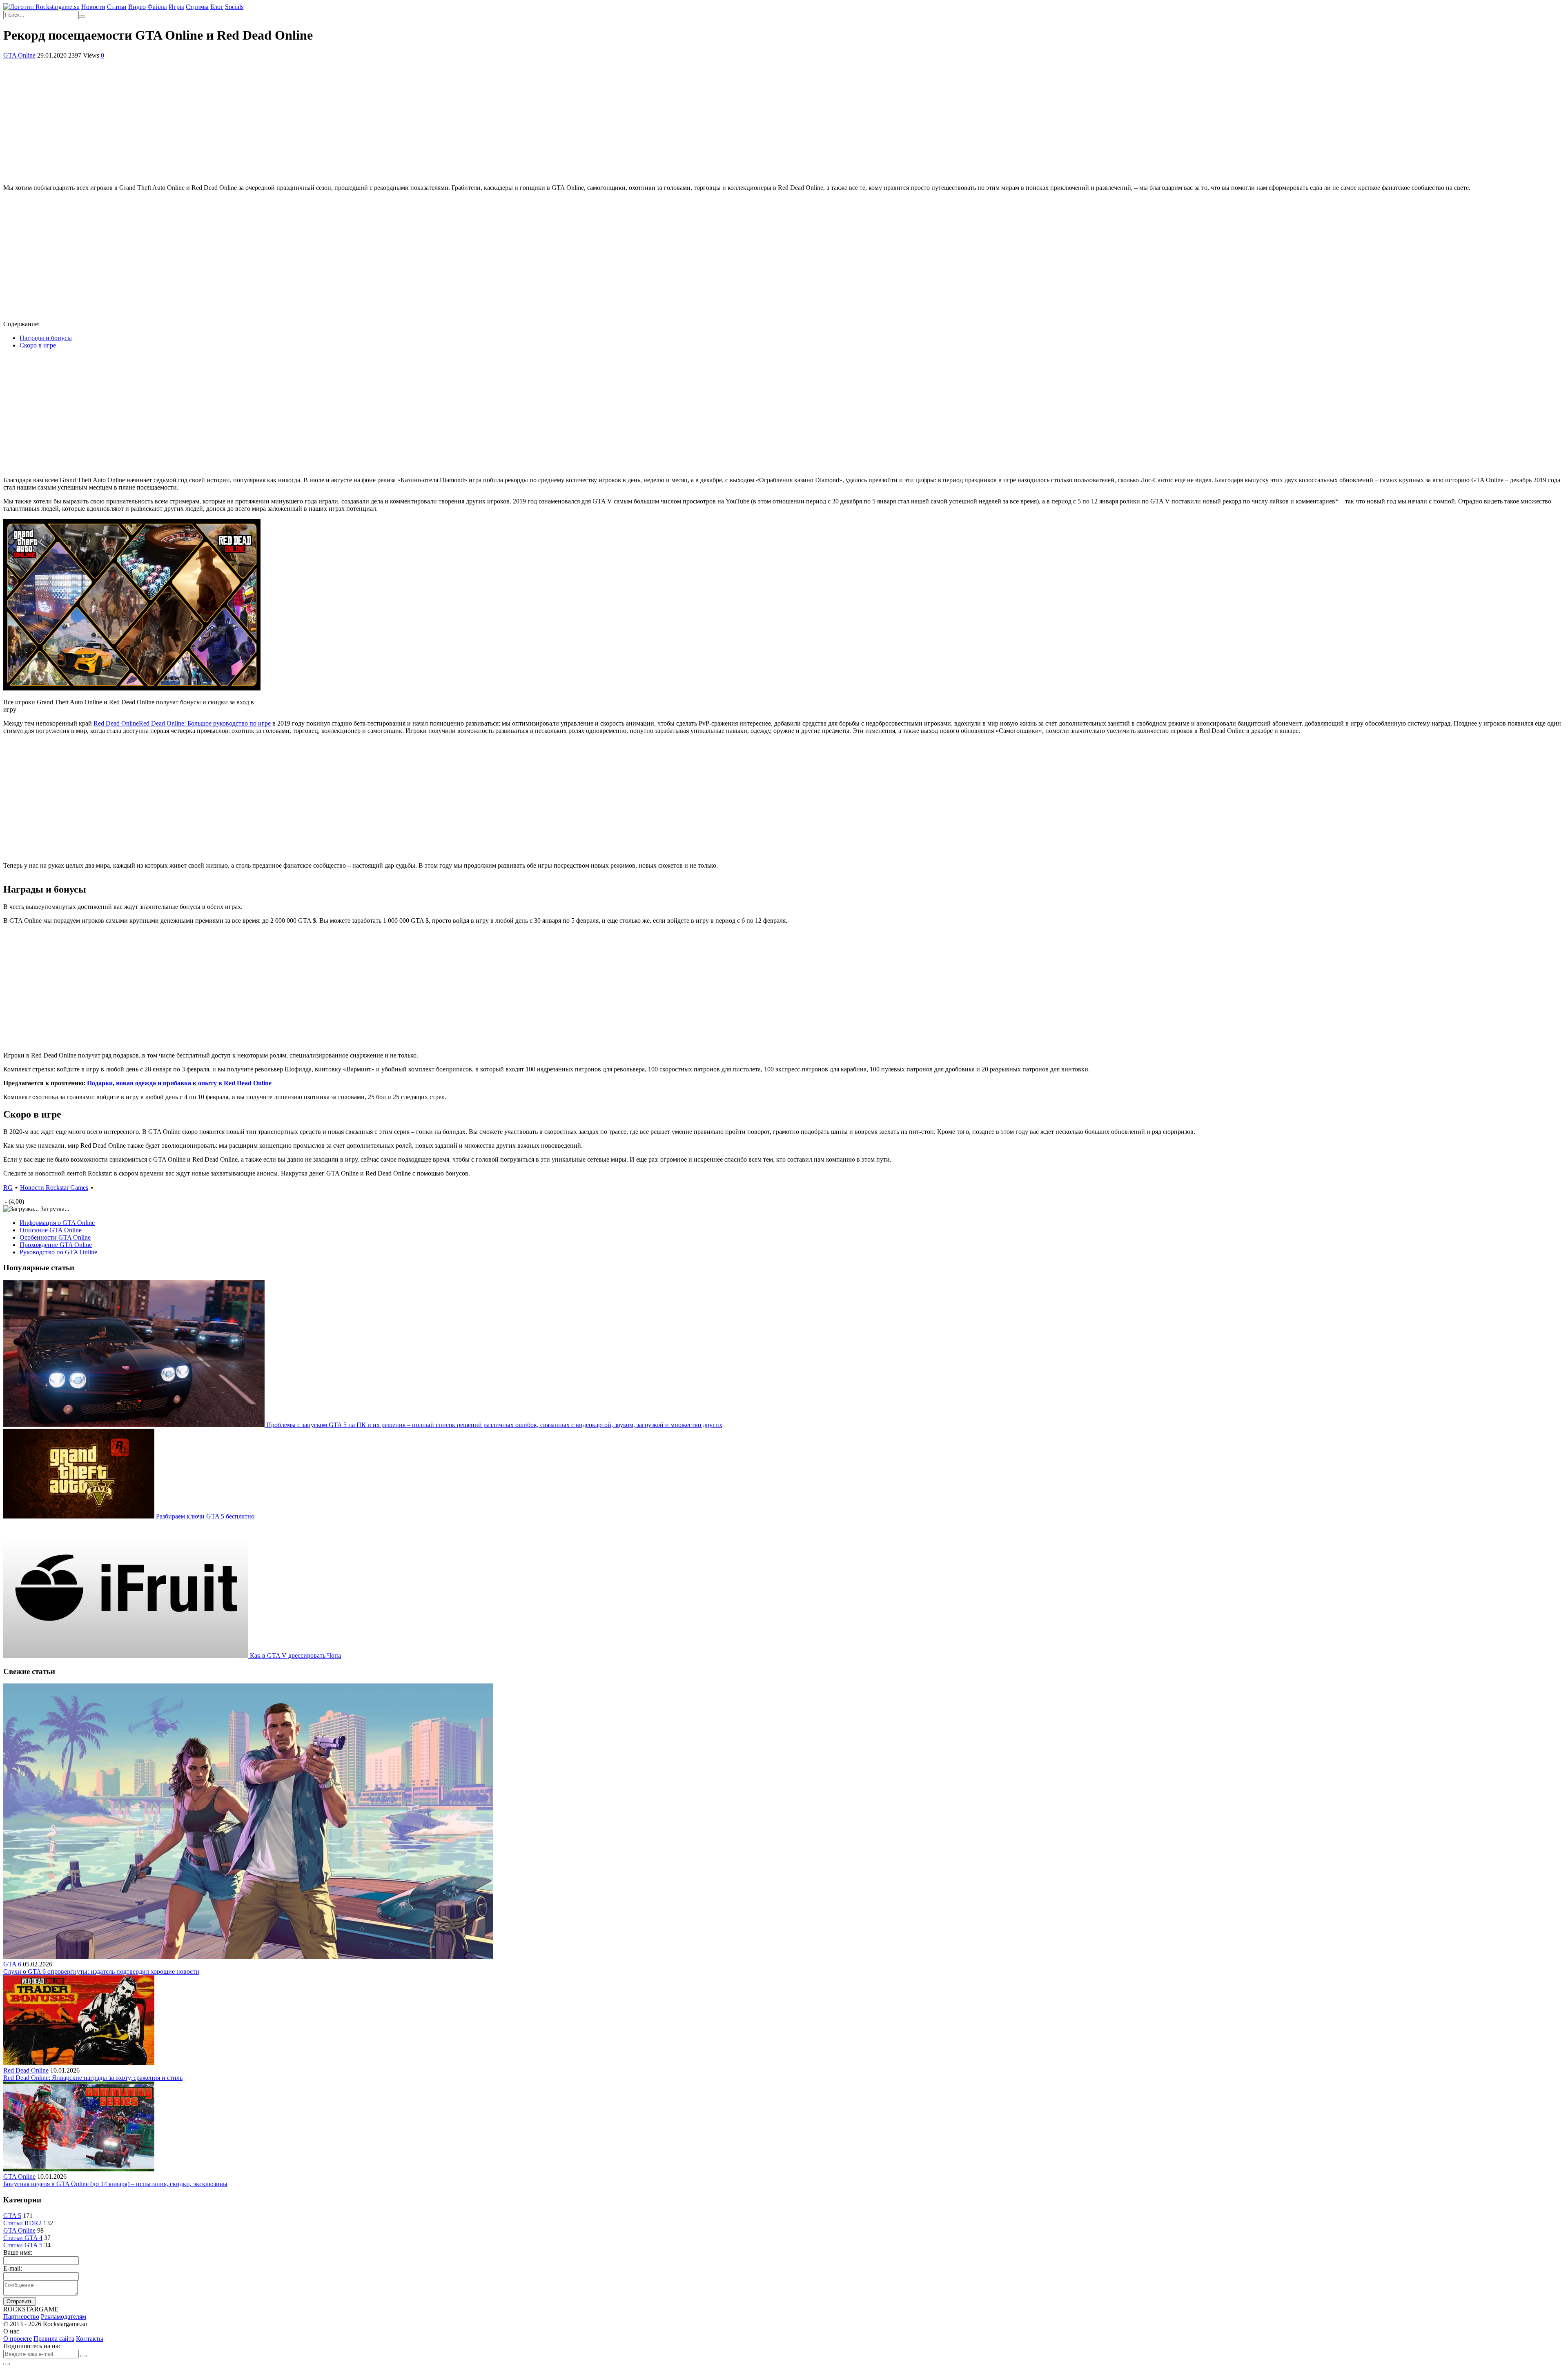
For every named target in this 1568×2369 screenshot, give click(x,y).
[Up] (7, 2364)
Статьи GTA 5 (23, 2245)
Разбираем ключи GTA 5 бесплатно (205, 1516)
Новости (93, 7)
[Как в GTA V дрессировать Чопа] (127, 1655)
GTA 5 (12, 2216)
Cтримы (197, 7)
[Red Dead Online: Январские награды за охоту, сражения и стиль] (79, 2063)
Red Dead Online (182, 723)
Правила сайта (54, 2339)
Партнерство (21, 2317)
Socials (234, 7)
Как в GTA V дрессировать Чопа (295, 1655)
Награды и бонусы (46, 338)
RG (8, 1188)
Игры (176, 7)
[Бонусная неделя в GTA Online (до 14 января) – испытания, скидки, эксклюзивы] (79, 2169)
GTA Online (19, 55)
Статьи (117, 7)
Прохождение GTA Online (56, 1245)
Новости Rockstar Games (54, 1188)
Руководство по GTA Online (58, 1252)
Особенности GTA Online (55, 1237)
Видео (137, 7)
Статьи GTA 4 (23, 2238)
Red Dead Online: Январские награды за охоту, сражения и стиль (93, 2078)
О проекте (18, 2339)
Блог (217, 7)
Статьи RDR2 (22, 2223)
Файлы (157, 7)
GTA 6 (12, 1964)
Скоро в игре (38, 345)
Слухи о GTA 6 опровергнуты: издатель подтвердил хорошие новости (101, 1972)
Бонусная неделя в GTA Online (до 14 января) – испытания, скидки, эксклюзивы (115, 2184)
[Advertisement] (784, 120)
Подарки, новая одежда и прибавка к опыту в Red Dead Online (179, 1083)
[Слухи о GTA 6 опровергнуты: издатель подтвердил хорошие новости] (248, 1957)
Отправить (20, 2301)
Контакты (90, 2339)
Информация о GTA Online (57, 1223)
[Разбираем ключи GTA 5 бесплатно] (80, 1516)
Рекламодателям (63, 2317)
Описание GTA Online (51, 1230)
